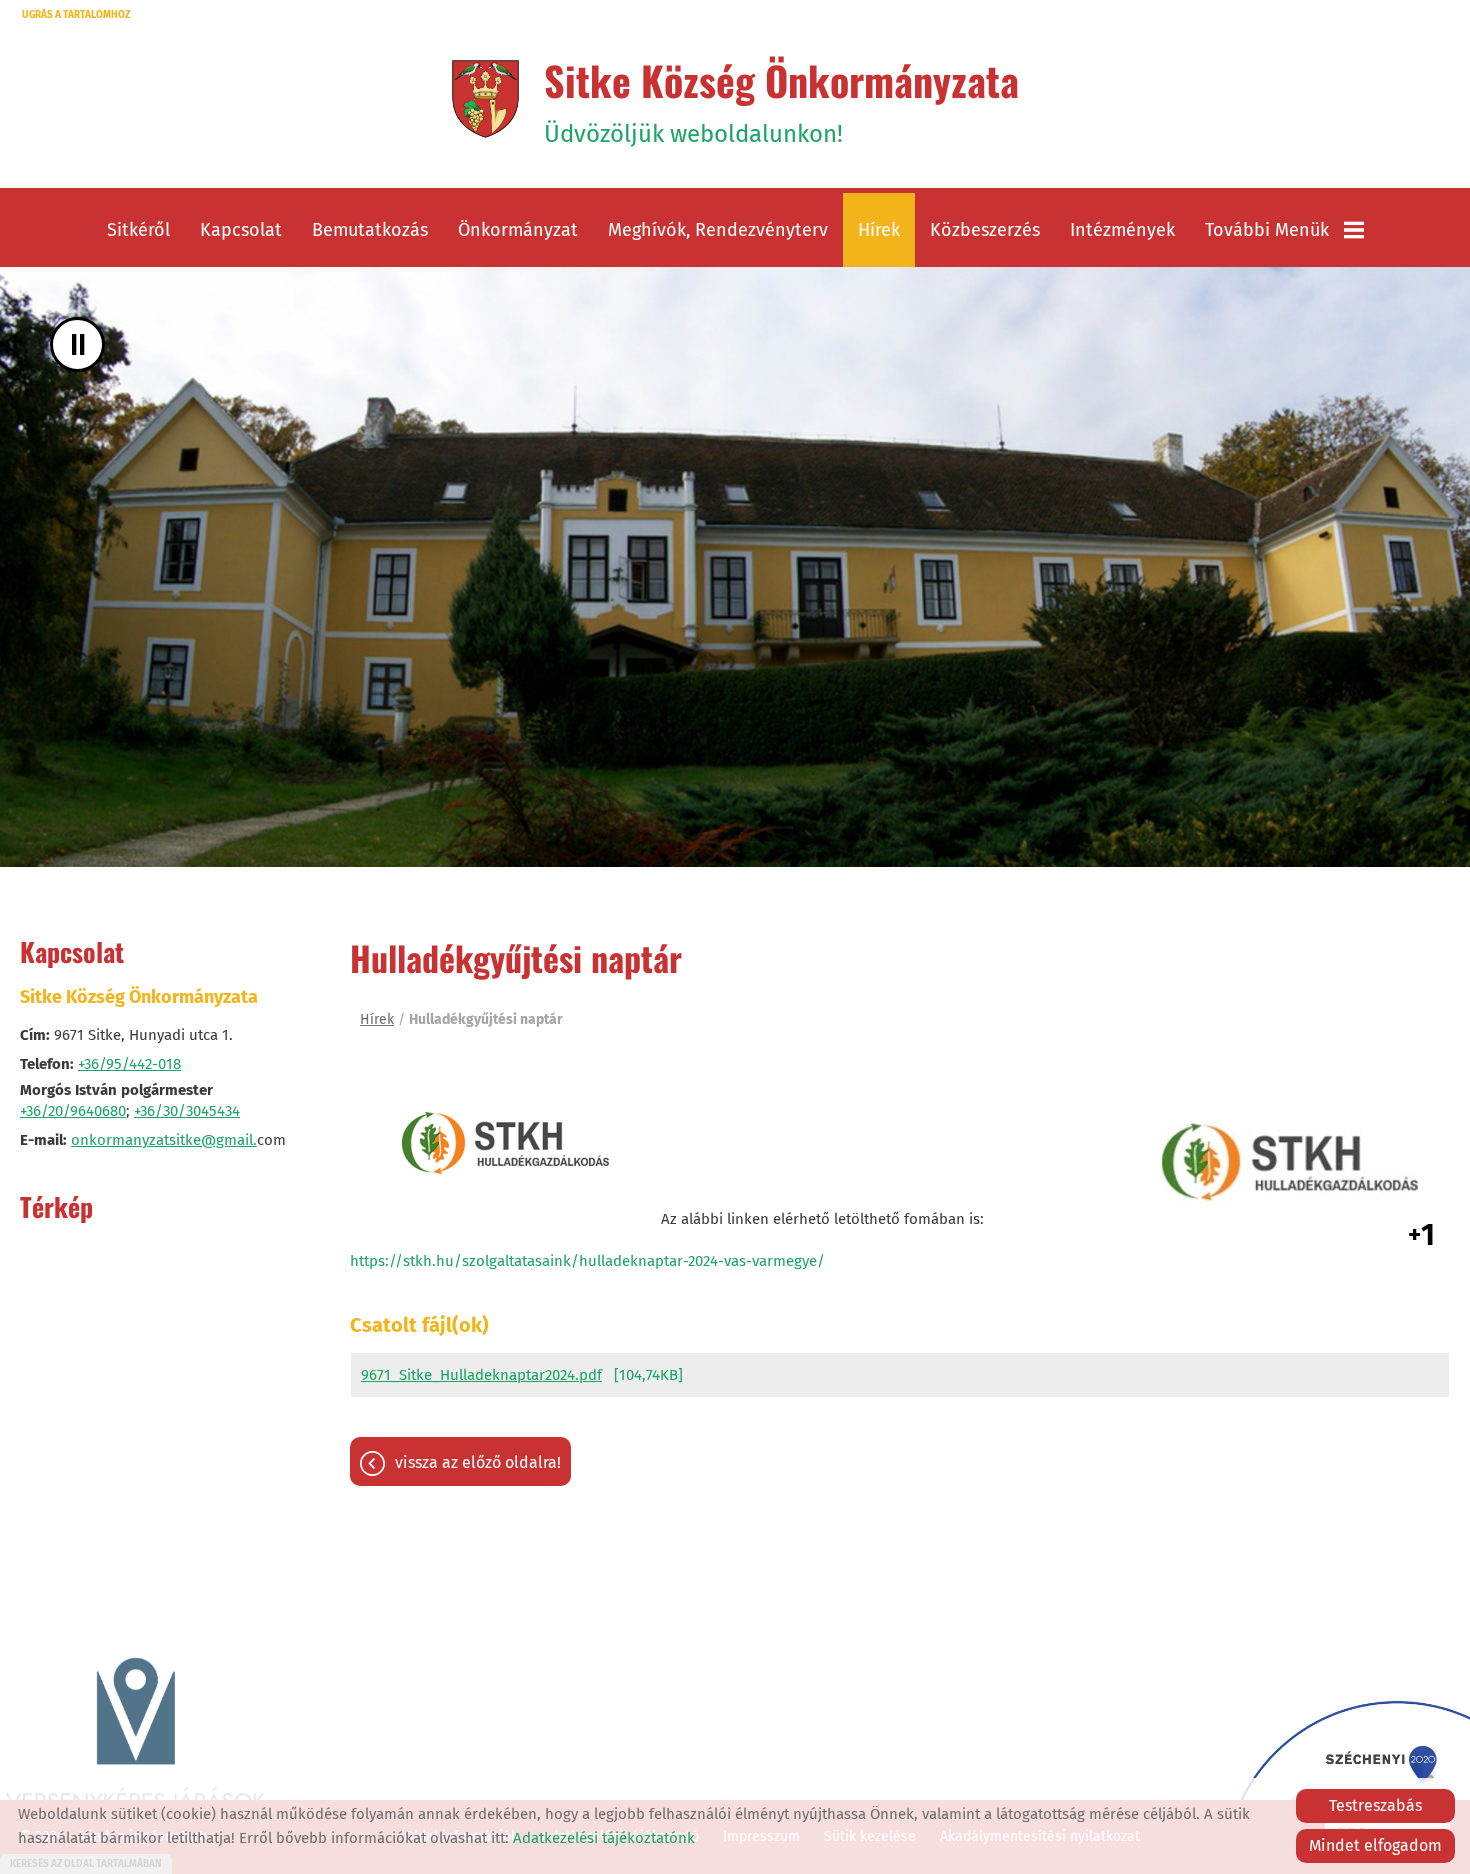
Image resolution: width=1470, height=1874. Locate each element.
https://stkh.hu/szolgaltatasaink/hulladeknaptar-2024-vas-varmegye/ (587, 1261)
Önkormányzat (518, 230)
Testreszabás (1375, 1805)
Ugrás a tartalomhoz (76, 15)
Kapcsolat (241, 230)
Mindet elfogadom (1375, 1845)
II (78, 344)
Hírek (879, 230)
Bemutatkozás (370, 230)
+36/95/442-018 (129, 1064)
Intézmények (1122, 230)
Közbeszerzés (985, 230)
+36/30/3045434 (187, 1111)
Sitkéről (138, 230)
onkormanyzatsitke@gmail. (164, 1140)
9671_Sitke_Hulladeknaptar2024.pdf (481, 1375)
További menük (1267, 230)
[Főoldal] (485, 99)
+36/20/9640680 (73, 1111)
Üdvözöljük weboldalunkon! (781, 99)
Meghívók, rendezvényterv (718, 230)
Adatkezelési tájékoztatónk (604, 1838)
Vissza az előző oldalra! (478, 1462)
